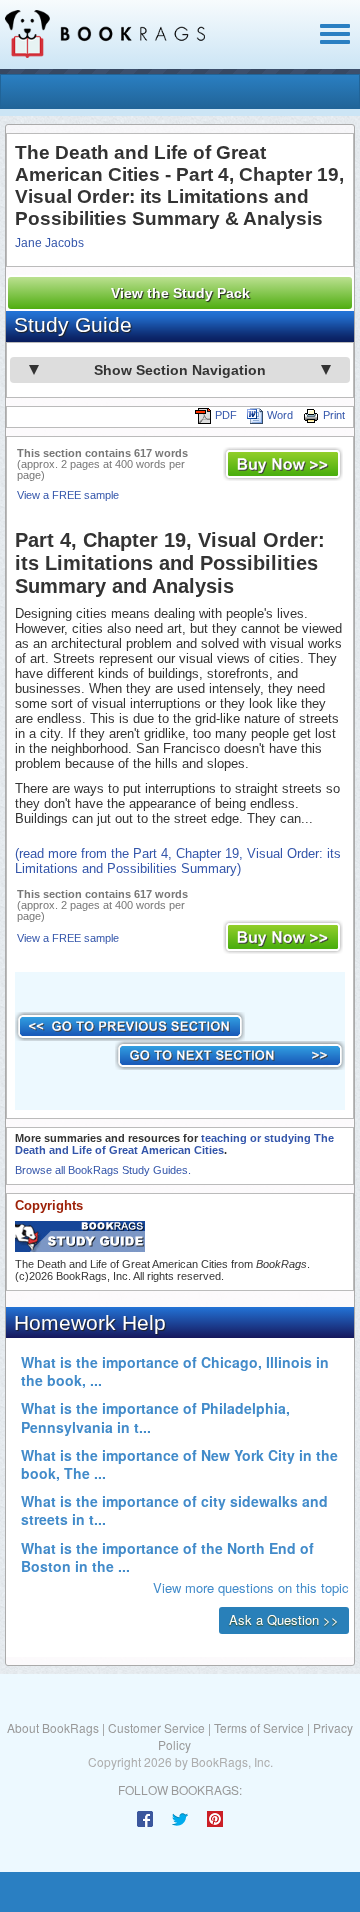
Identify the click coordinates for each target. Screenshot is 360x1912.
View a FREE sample (68, 495)
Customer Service (156, 1727)
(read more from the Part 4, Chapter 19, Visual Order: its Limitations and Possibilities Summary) (178, 861)
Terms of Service (259, 1727)
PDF (226, 415)
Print (334, 415)
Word (280, 415)
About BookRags (53, 1727)
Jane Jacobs (49, 243)
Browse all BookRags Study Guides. (103, 1170)
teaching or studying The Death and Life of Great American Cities (174, 1144)
